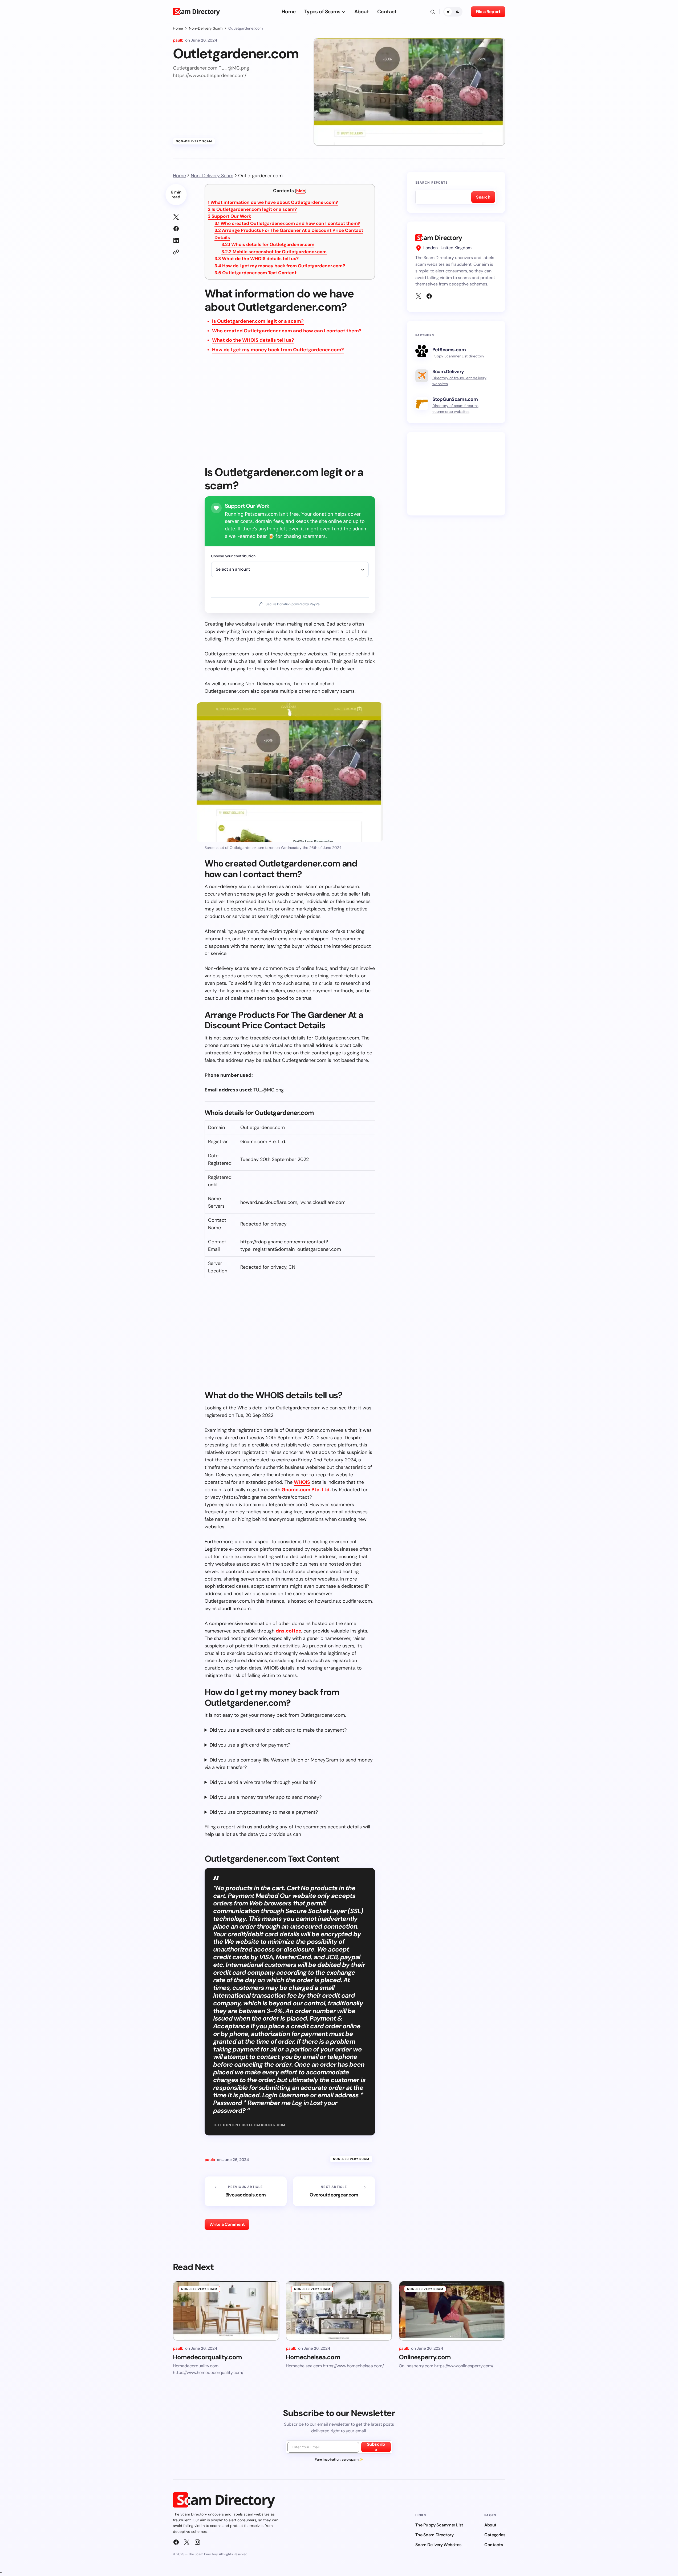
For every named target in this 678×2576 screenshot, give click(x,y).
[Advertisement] (290, 413)
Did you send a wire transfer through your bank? (263, 1782)
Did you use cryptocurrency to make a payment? (264, 1812)
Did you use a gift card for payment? (250, 1745)
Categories (495, 2535)
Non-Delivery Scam (206, 28)
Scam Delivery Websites (438, 2545)
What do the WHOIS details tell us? (257, 259)
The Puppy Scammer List (439, 2525)
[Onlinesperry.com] (452, 2311)
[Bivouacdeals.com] (246, 2191)
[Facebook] (429, 296)
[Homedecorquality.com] (226, 2311)
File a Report (488, 12)
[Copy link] (176, 252)
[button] (433, 12)
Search (483, 197)
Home (178, 28)
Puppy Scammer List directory (458, 356)
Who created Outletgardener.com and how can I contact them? (287, 223)
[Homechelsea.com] (339, 2311)
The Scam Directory (434, 2535)
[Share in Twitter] (176, 217)
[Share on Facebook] (176, 229)
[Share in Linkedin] (176, 240)
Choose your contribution (233, 556)
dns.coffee (289, 1631)
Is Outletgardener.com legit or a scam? (252, 209)
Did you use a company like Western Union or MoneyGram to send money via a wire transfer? (289, 1764)
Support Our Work (230, 216)
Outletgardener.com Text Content (255, 273)
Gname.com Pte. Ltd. (306, 1490)
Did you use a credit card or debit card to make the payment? (278, 1730)
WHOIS (302, 1482)
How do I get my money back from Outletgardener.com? (280, 266)
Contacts (494, 2545)
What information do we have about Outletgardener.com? (273, 202)
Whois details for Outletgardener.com (268, 244)
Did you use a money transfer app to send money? (266, 1797)
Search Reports (432, 183)
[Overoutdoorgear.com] (334, 2191)
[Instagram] (197, 2542)
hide (301, 191)
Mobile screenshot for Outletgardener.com (274, 252)
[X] (419, 296)
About (490, 2525)
